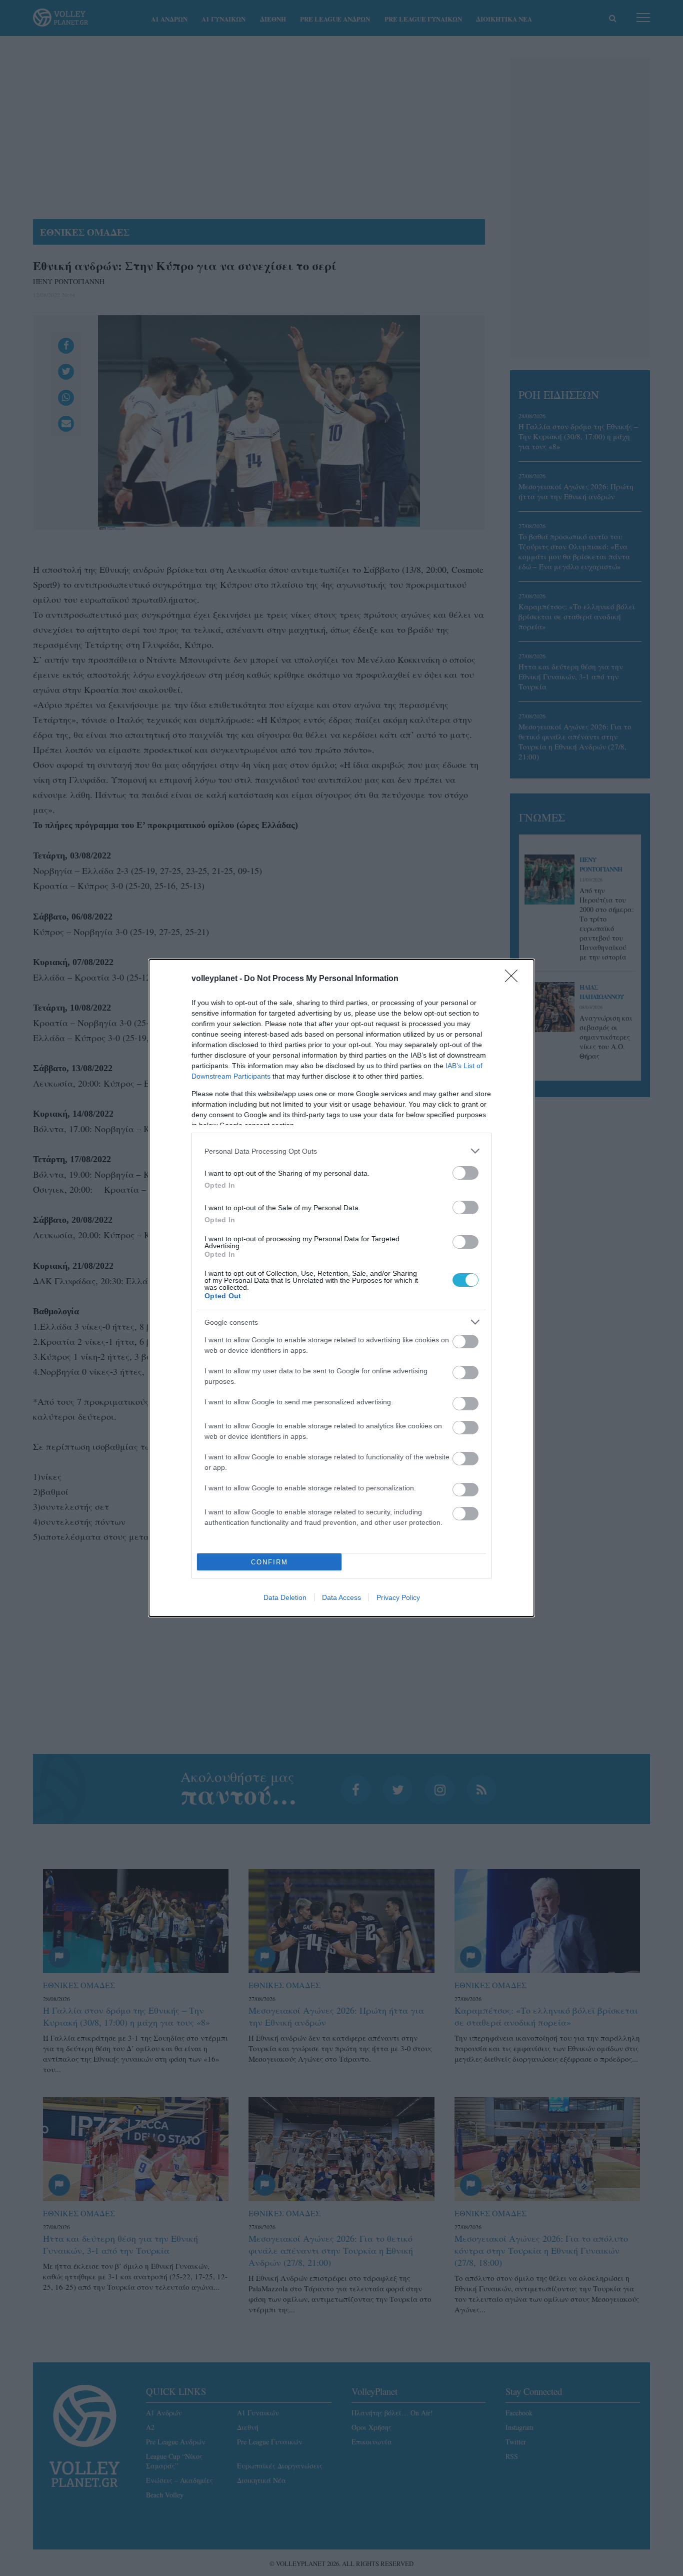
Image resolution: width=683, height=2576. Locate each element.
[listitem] (341, 1151)
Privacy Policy (398, 1597)
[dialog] (341, 1288)
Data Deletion (285, 1597)
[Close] (514, 979)
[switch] (465, 1173)
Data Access (341, 1597)
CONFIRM (269, 1562)
